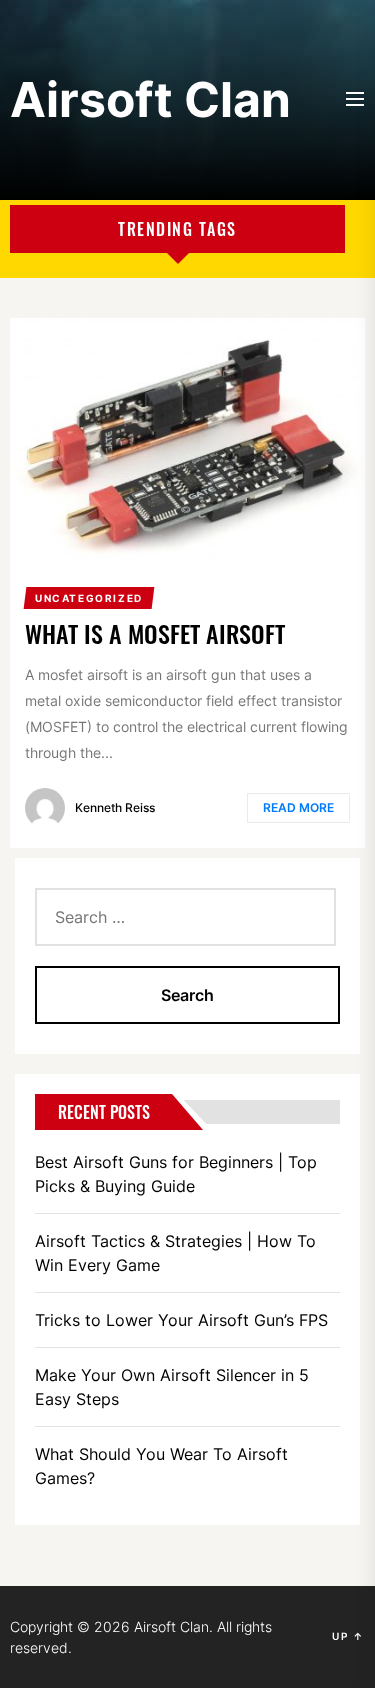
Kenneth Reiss (115, 807)
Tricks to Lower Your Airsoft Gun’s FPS (181, 1320)
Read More (298, 807)
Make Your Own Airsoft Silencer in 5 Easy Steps (172, 1387)
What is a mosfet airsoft (155, 633)
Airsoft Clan (150, 99)
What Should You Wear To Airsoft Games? (161, 1466)
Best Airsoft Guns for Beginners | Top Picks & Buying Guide (176, 1174)
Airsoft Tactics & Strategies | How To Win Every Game (175, 1253)
